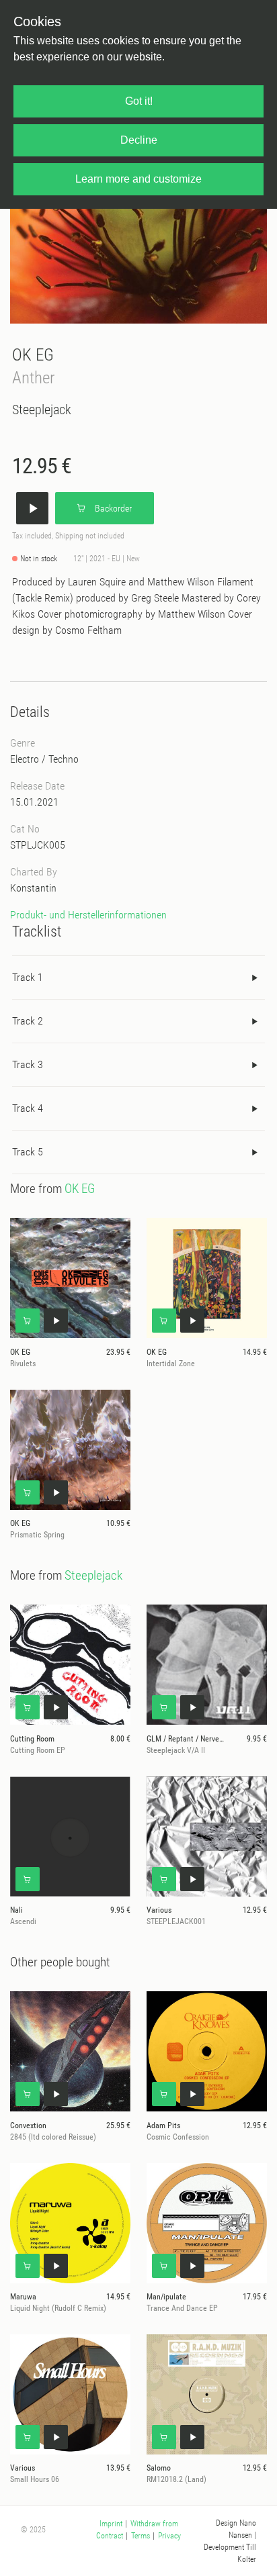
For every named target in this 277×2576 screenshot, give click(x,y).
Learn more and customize (138, 179)
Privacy (169, 2536)
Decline (139, 140)
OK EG (33, 355)
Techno (64, 759)
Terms (141, 2536)
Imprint (111, 2524)
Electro (25, 759)
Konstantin (33, 888)
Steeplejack (42, 410)
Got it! (139, 101)
